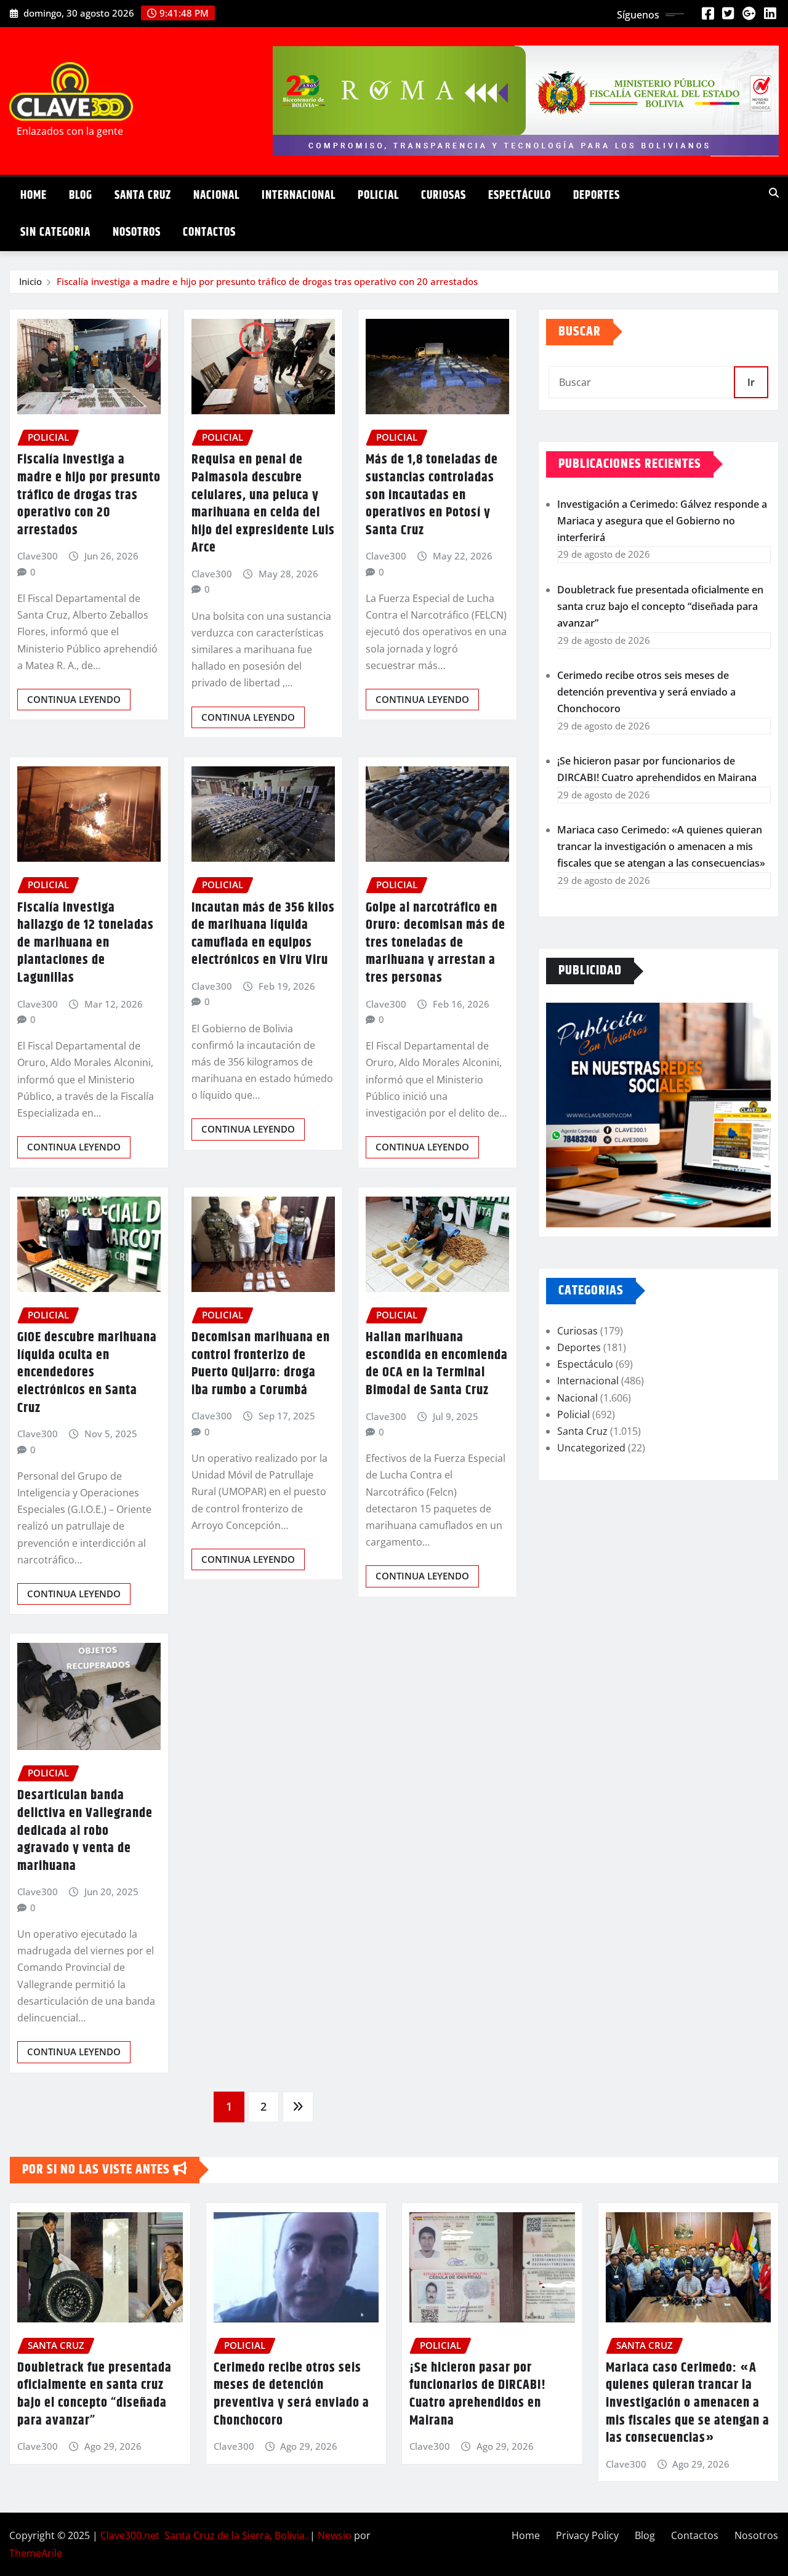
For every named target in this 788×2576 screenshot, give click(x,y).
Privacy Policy (587, 2535)
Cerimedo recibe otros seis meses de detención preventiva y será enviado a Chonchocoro (646, 692)
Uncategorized (591, 1448)
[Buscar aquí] (774, 193)
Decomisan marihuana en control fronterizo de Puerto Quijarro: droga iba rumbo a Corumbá (261, 1364)
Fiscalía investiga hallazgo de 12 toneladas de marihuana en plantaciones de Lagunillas (86, 943)
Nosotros (137, 232)
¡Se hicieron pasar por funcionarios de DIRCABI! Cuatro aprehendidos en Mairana (478, 2394)
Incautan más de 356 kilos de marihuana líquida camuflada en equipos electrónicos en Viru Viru (263, 934)
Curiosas (444, 195)
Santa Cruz (143, 195)
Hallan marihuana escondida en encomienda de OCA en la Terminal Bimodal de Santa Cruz (437, 1364)
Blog (81, 195)
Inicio (30, 281)
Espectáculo (520, 195)
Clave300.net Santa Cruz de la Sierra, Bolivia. (204, 2535)
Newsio (335, 2535)
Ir (751, 382)
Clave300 (38, 556)
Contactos (209, 232)
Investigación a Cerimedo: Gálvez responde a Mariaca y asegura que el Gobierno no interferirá (662, 521)
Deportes (597, 195)
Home (34, 195)
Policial (378, 195)
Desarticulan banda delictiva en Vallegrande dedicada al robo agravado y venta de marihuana (85, 1831)
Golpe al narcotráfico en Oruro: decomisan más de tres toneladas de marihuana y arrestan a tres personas (436, 943)
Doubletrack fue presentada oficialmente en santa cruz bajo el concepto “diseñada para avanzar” (660, 606)
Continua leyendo (74, 699)
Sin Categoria (55, 232)
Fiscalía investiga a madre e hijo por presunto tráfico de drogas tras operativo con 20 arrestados (267, 281)
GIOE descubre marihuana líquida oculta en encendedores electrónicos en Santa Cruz (87, 1373)
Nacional (216, 195)
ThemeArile (36, 2553)
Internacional (299, 195)
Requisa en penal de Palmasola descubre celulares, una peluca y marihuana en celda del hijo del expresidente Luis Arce (263, 504)
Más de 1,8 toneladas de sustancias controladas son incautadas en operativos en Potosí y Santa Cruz (432, 495)
